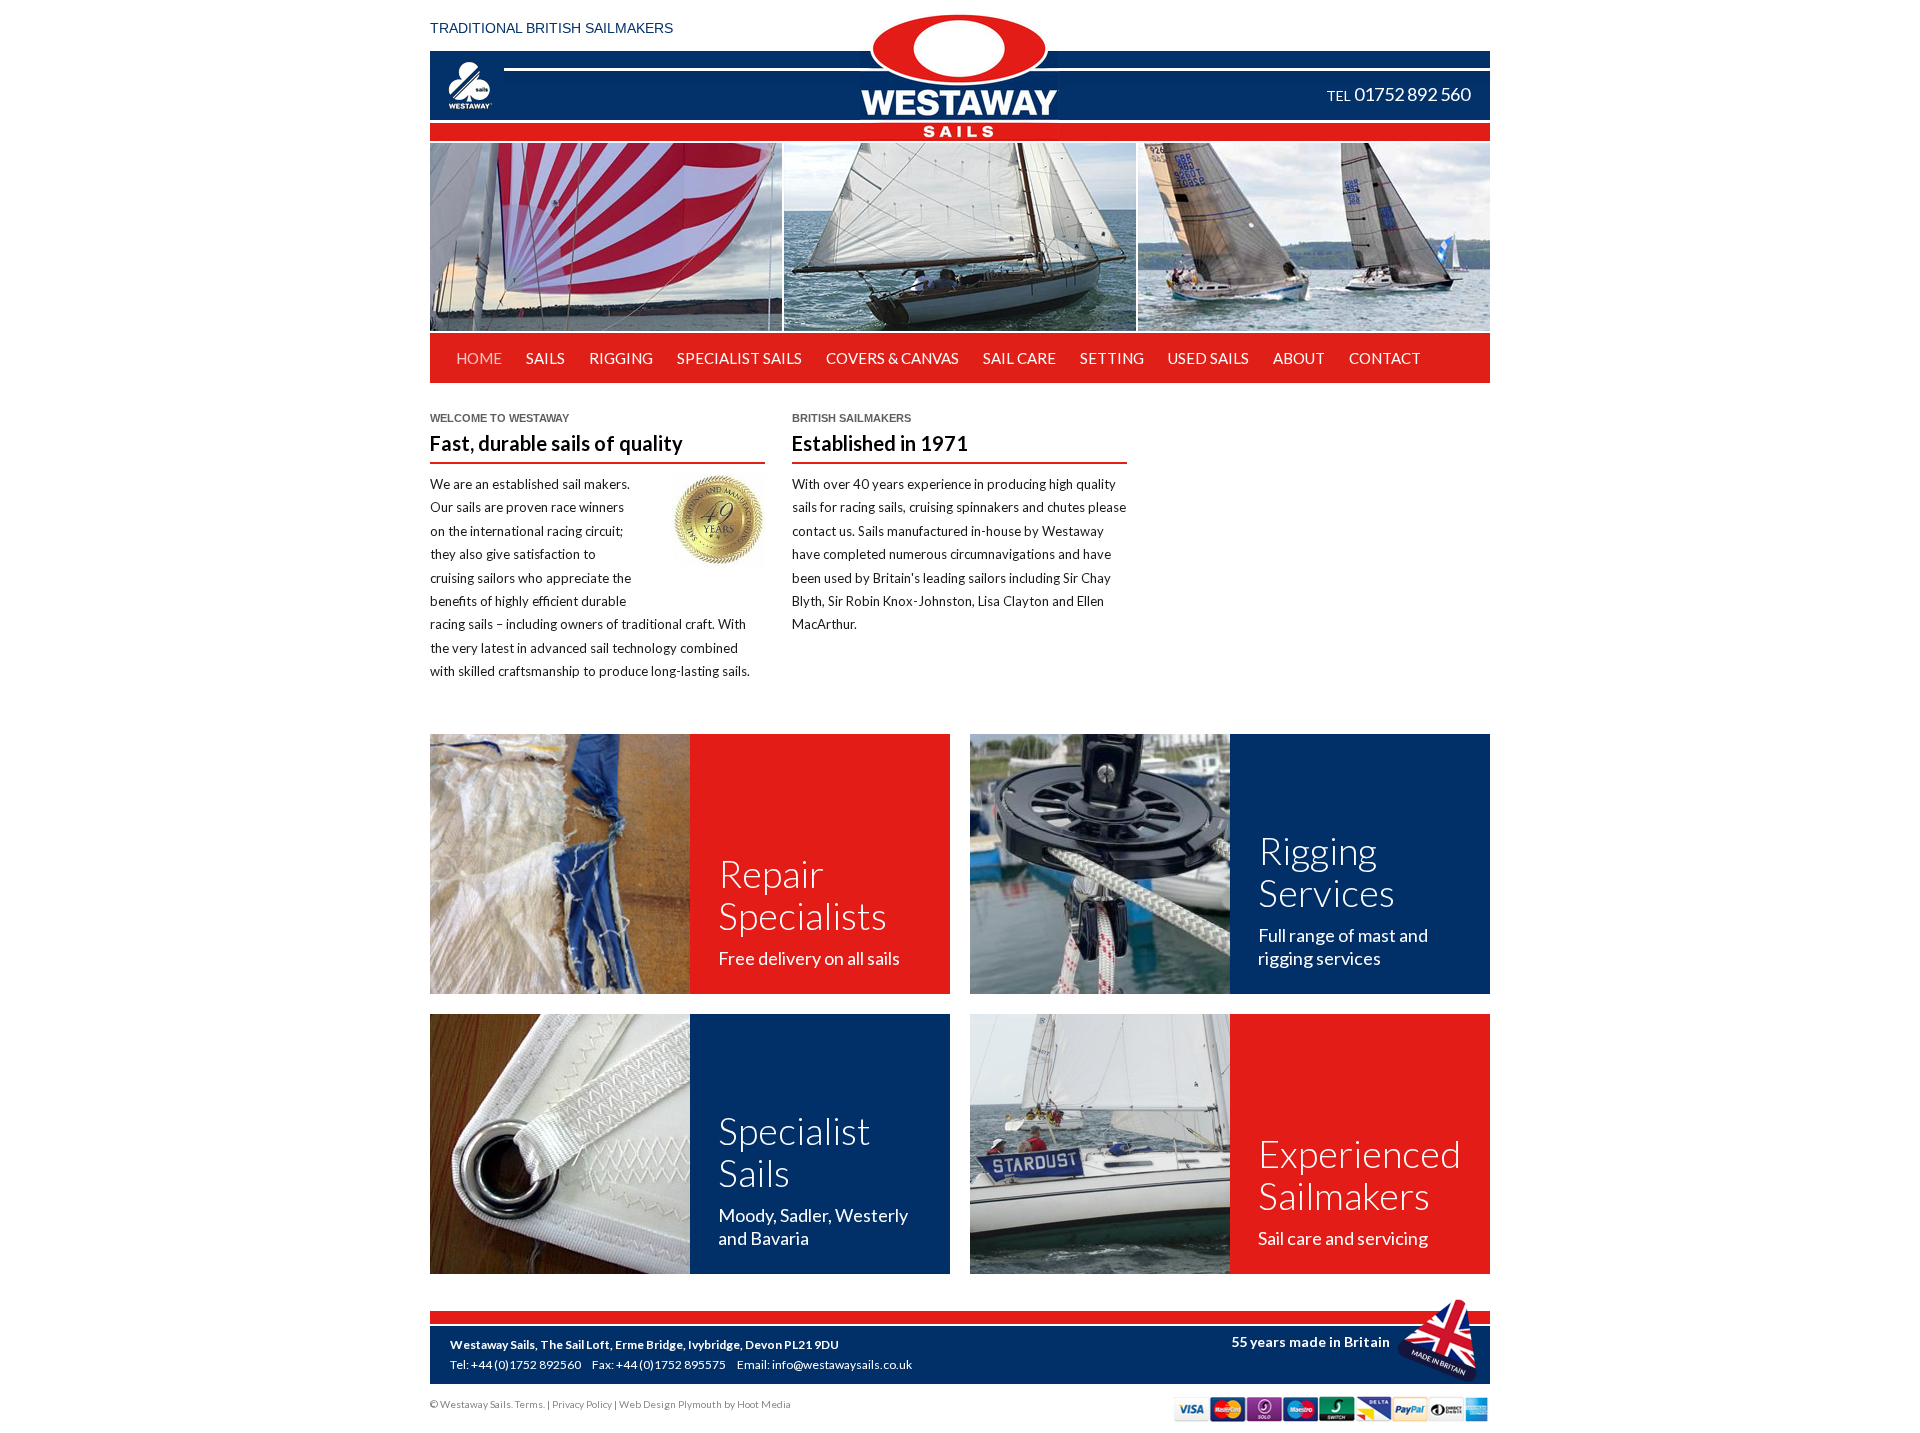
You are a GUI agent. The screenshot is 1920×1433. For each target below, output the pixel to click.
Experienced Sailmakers (1359, 1175)
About (1299, 358)
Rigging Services (1326, 872)
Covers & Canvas (892, 358)
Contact (1385, 358)
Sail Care (1019, 358)
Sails (545, 358)
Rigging (621, 358)
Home (479, 358)
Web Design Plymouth (670, 1404)
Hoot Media (764, 1404)
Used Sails (1208, 358)
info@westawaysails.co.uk (842, 1364)
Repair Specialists (802, 895)
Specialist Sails (739, 358)
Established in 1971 (880, 443)
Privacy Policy (582, 1404)
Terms (529, 1404)
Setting (1112, 358)
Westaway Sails (959, 77)
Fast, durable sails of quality (556, 443)
